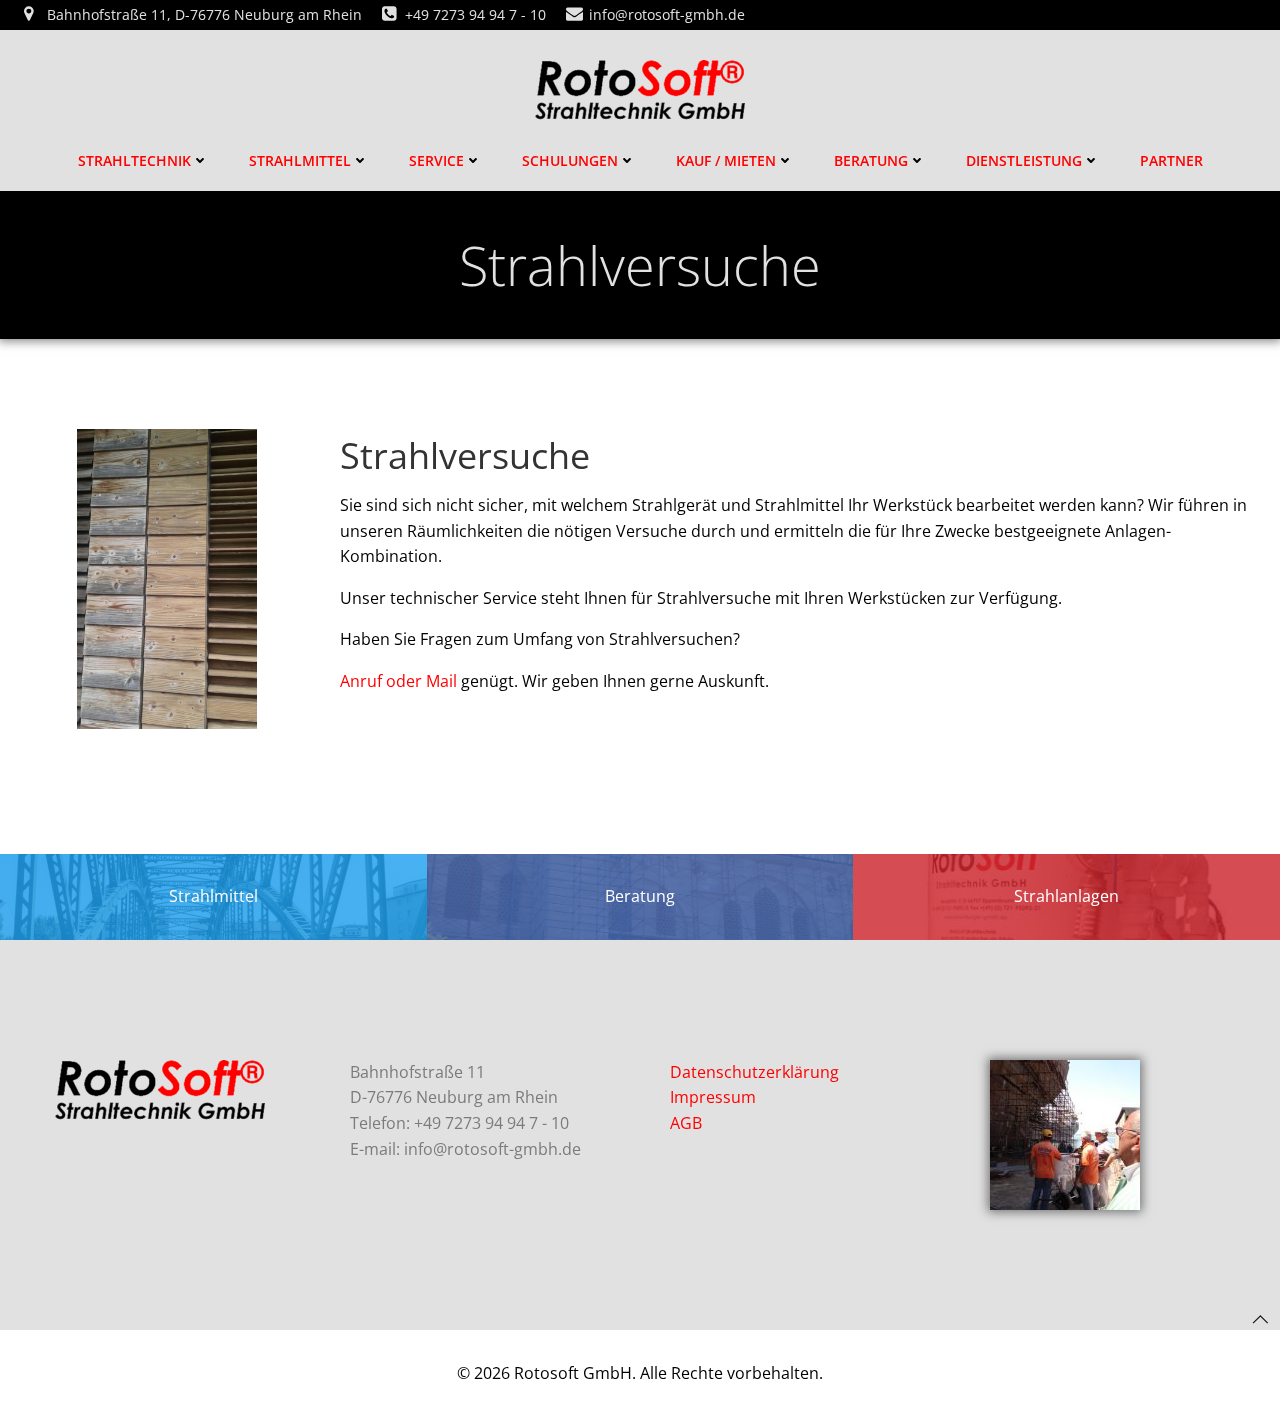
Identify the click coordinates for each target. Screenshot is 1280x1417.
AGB (686, 1123)
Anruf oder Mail (398, 681)
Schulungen (570, 160)
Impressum (713, 1097)
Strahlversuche (465, 455)
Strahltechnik (134, 160)
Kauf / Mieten (726, 160)
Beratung (871, 160)
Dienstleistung (1024, 160)
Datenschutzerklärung (754, 1072)
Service (436, 160)
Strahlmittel (300, 160)
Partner (1171, 160)
